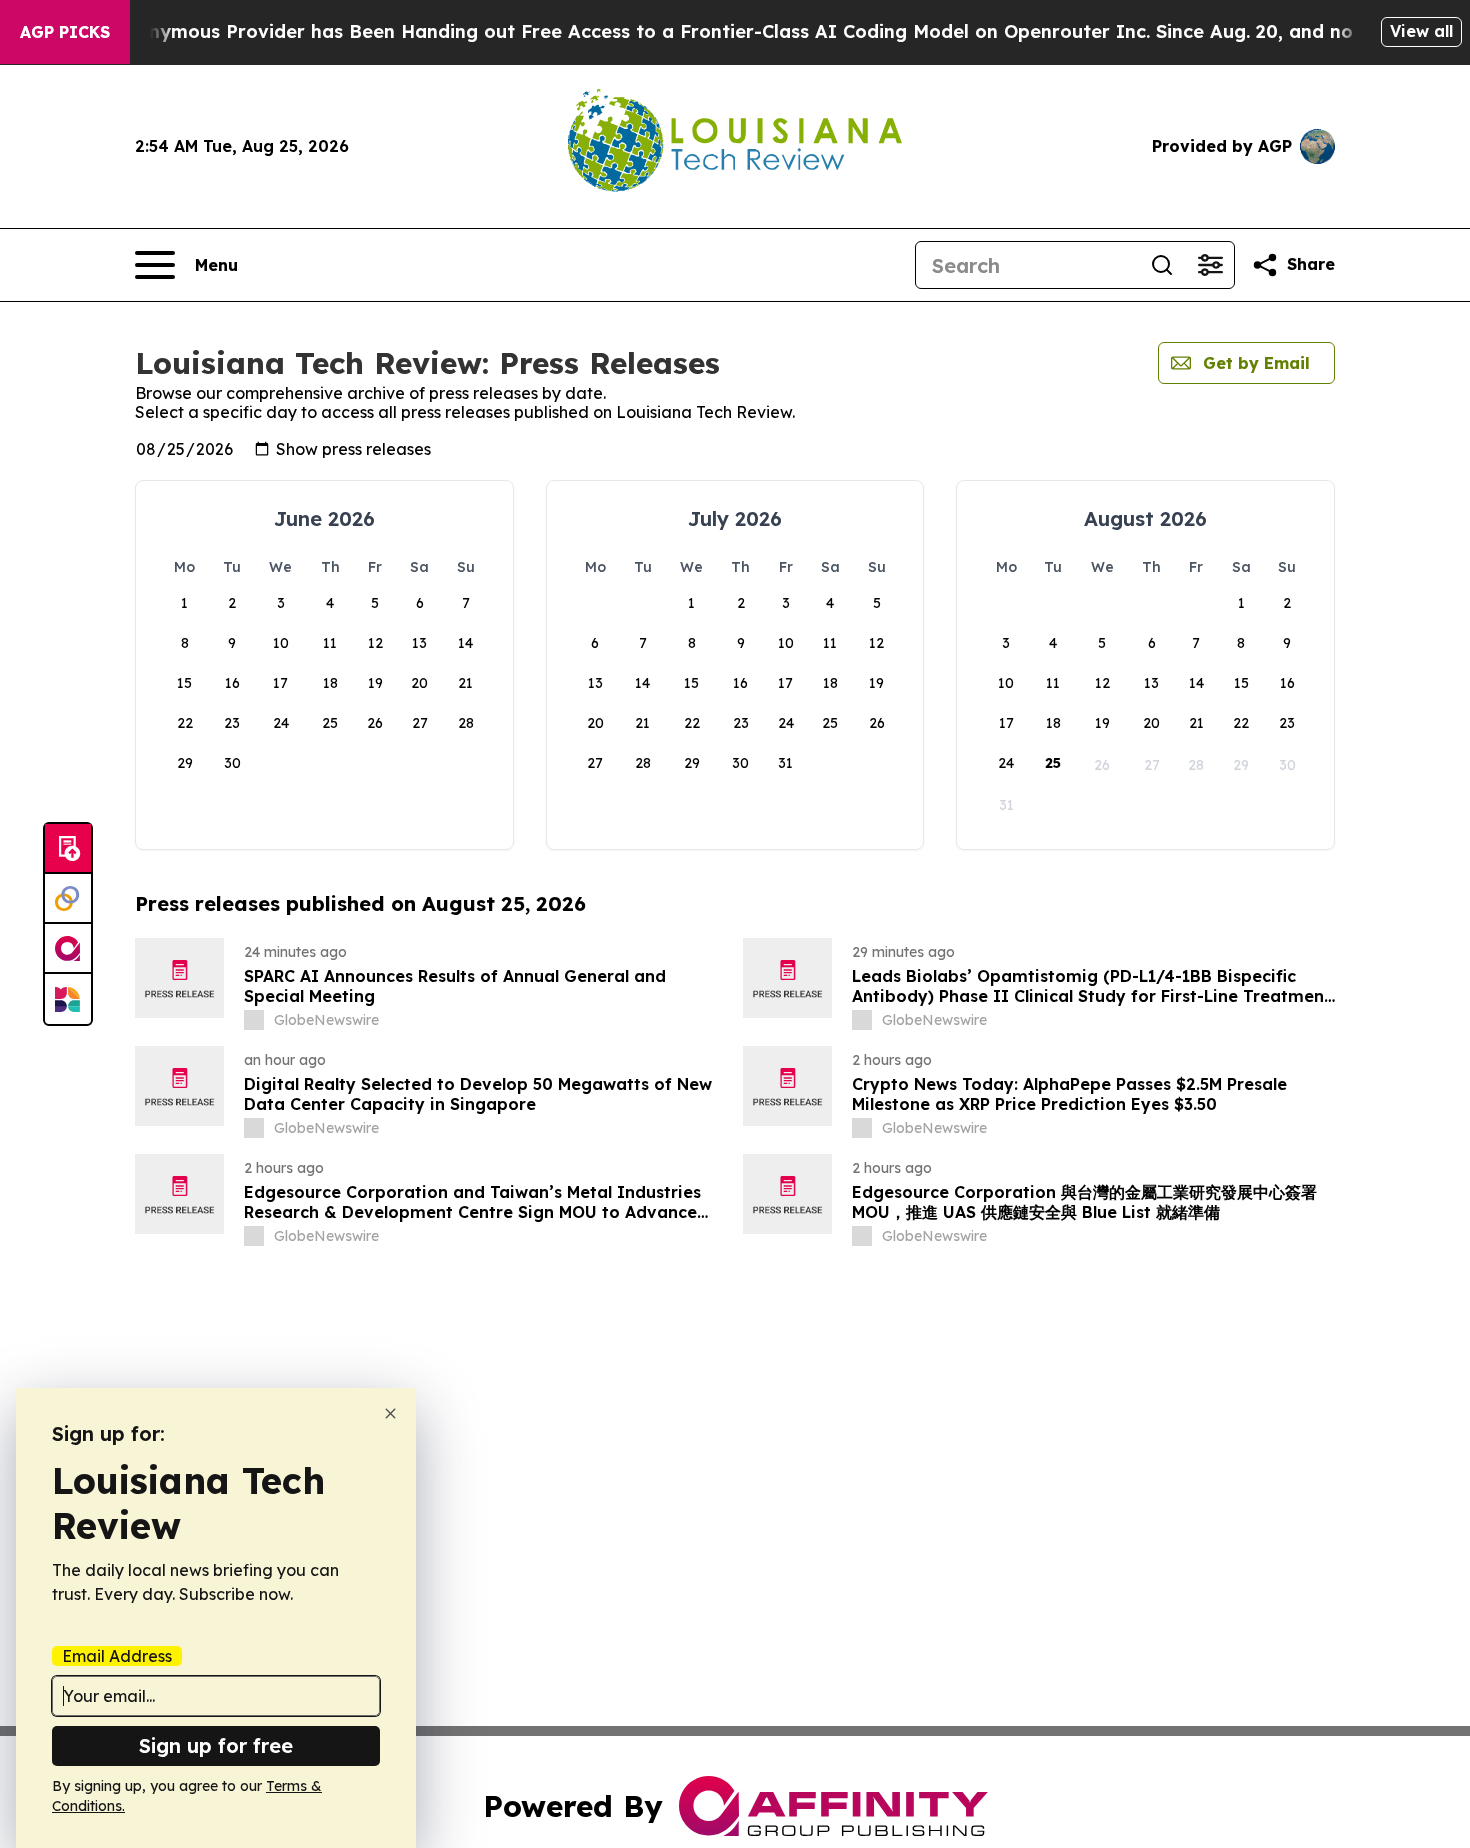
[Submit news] (68, 849)
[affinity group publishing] (68, 949)
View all (1421, 31)
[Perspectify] (68, 899)
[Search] (1162, 265)
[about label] (254, 1020)
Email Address (117, 1656)
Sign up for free (216, 1745)
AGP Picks (65, 32)
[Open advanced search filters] (1210, 265)
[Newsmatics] (68, 999)
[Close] (390, 1413)
